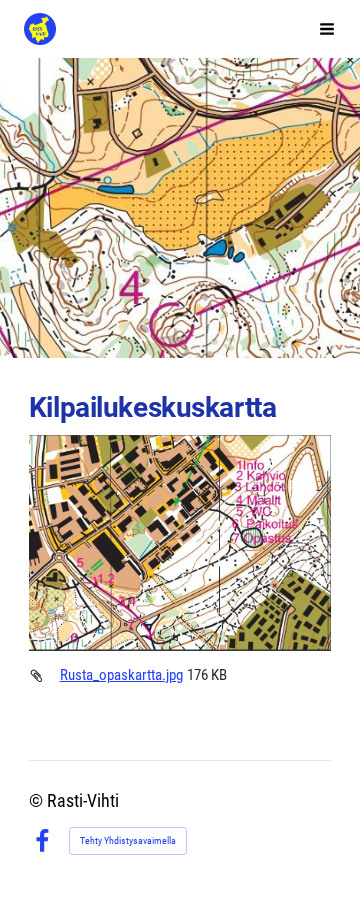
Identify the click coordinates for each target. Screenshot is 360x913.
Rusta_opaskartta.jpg (121, 675)
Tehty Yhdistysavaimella (128, 840)
